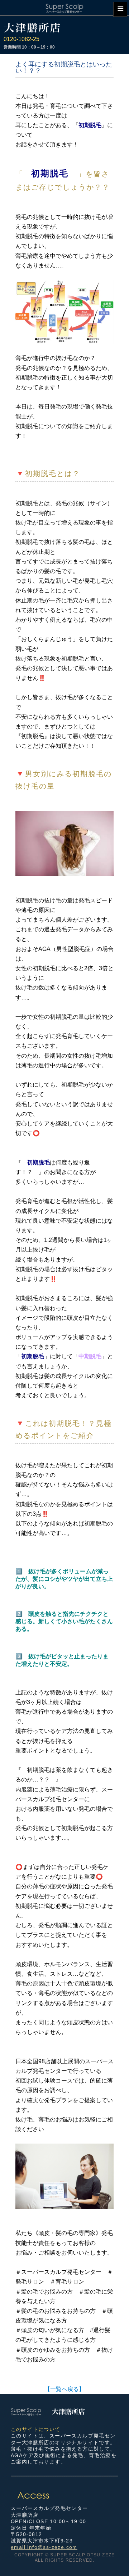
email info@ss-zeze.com (44, 2547)
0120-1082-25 (21, 39)
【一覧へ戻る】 (64, 2389)
